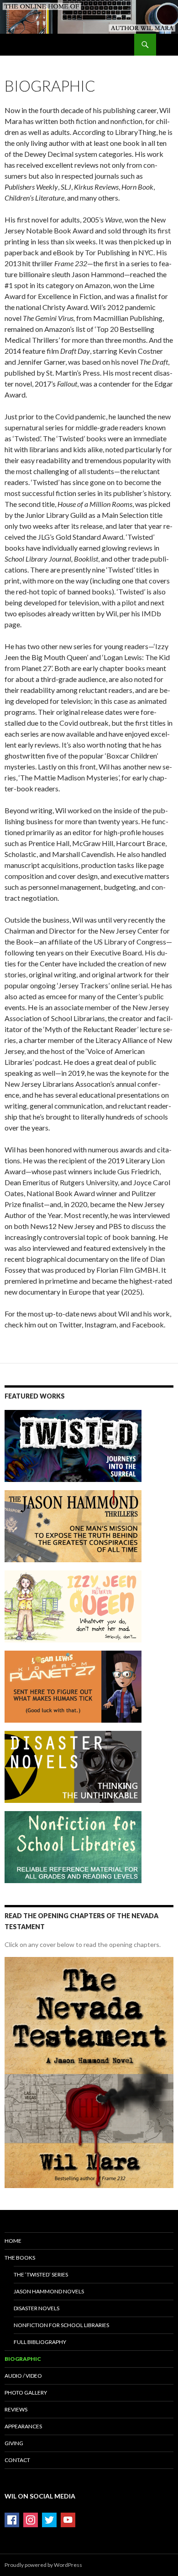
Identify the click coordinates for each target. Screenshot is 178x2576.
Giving (14, 2443)
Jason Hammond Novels (49, 2291)
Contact (17, 2460)
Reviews (16, 2409)
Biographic (23, 2359)
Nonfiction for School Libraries (61, 2325)
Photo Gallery (26, 2393)
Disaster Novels (37, 2308)
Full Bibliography (40, 2342)
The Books (20, 2258)
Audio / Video (23, 2376)
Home (13, 2241)
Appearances (23, 2426)
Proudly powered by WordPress (43, 2565)
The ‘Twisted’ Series (41, 2274)
